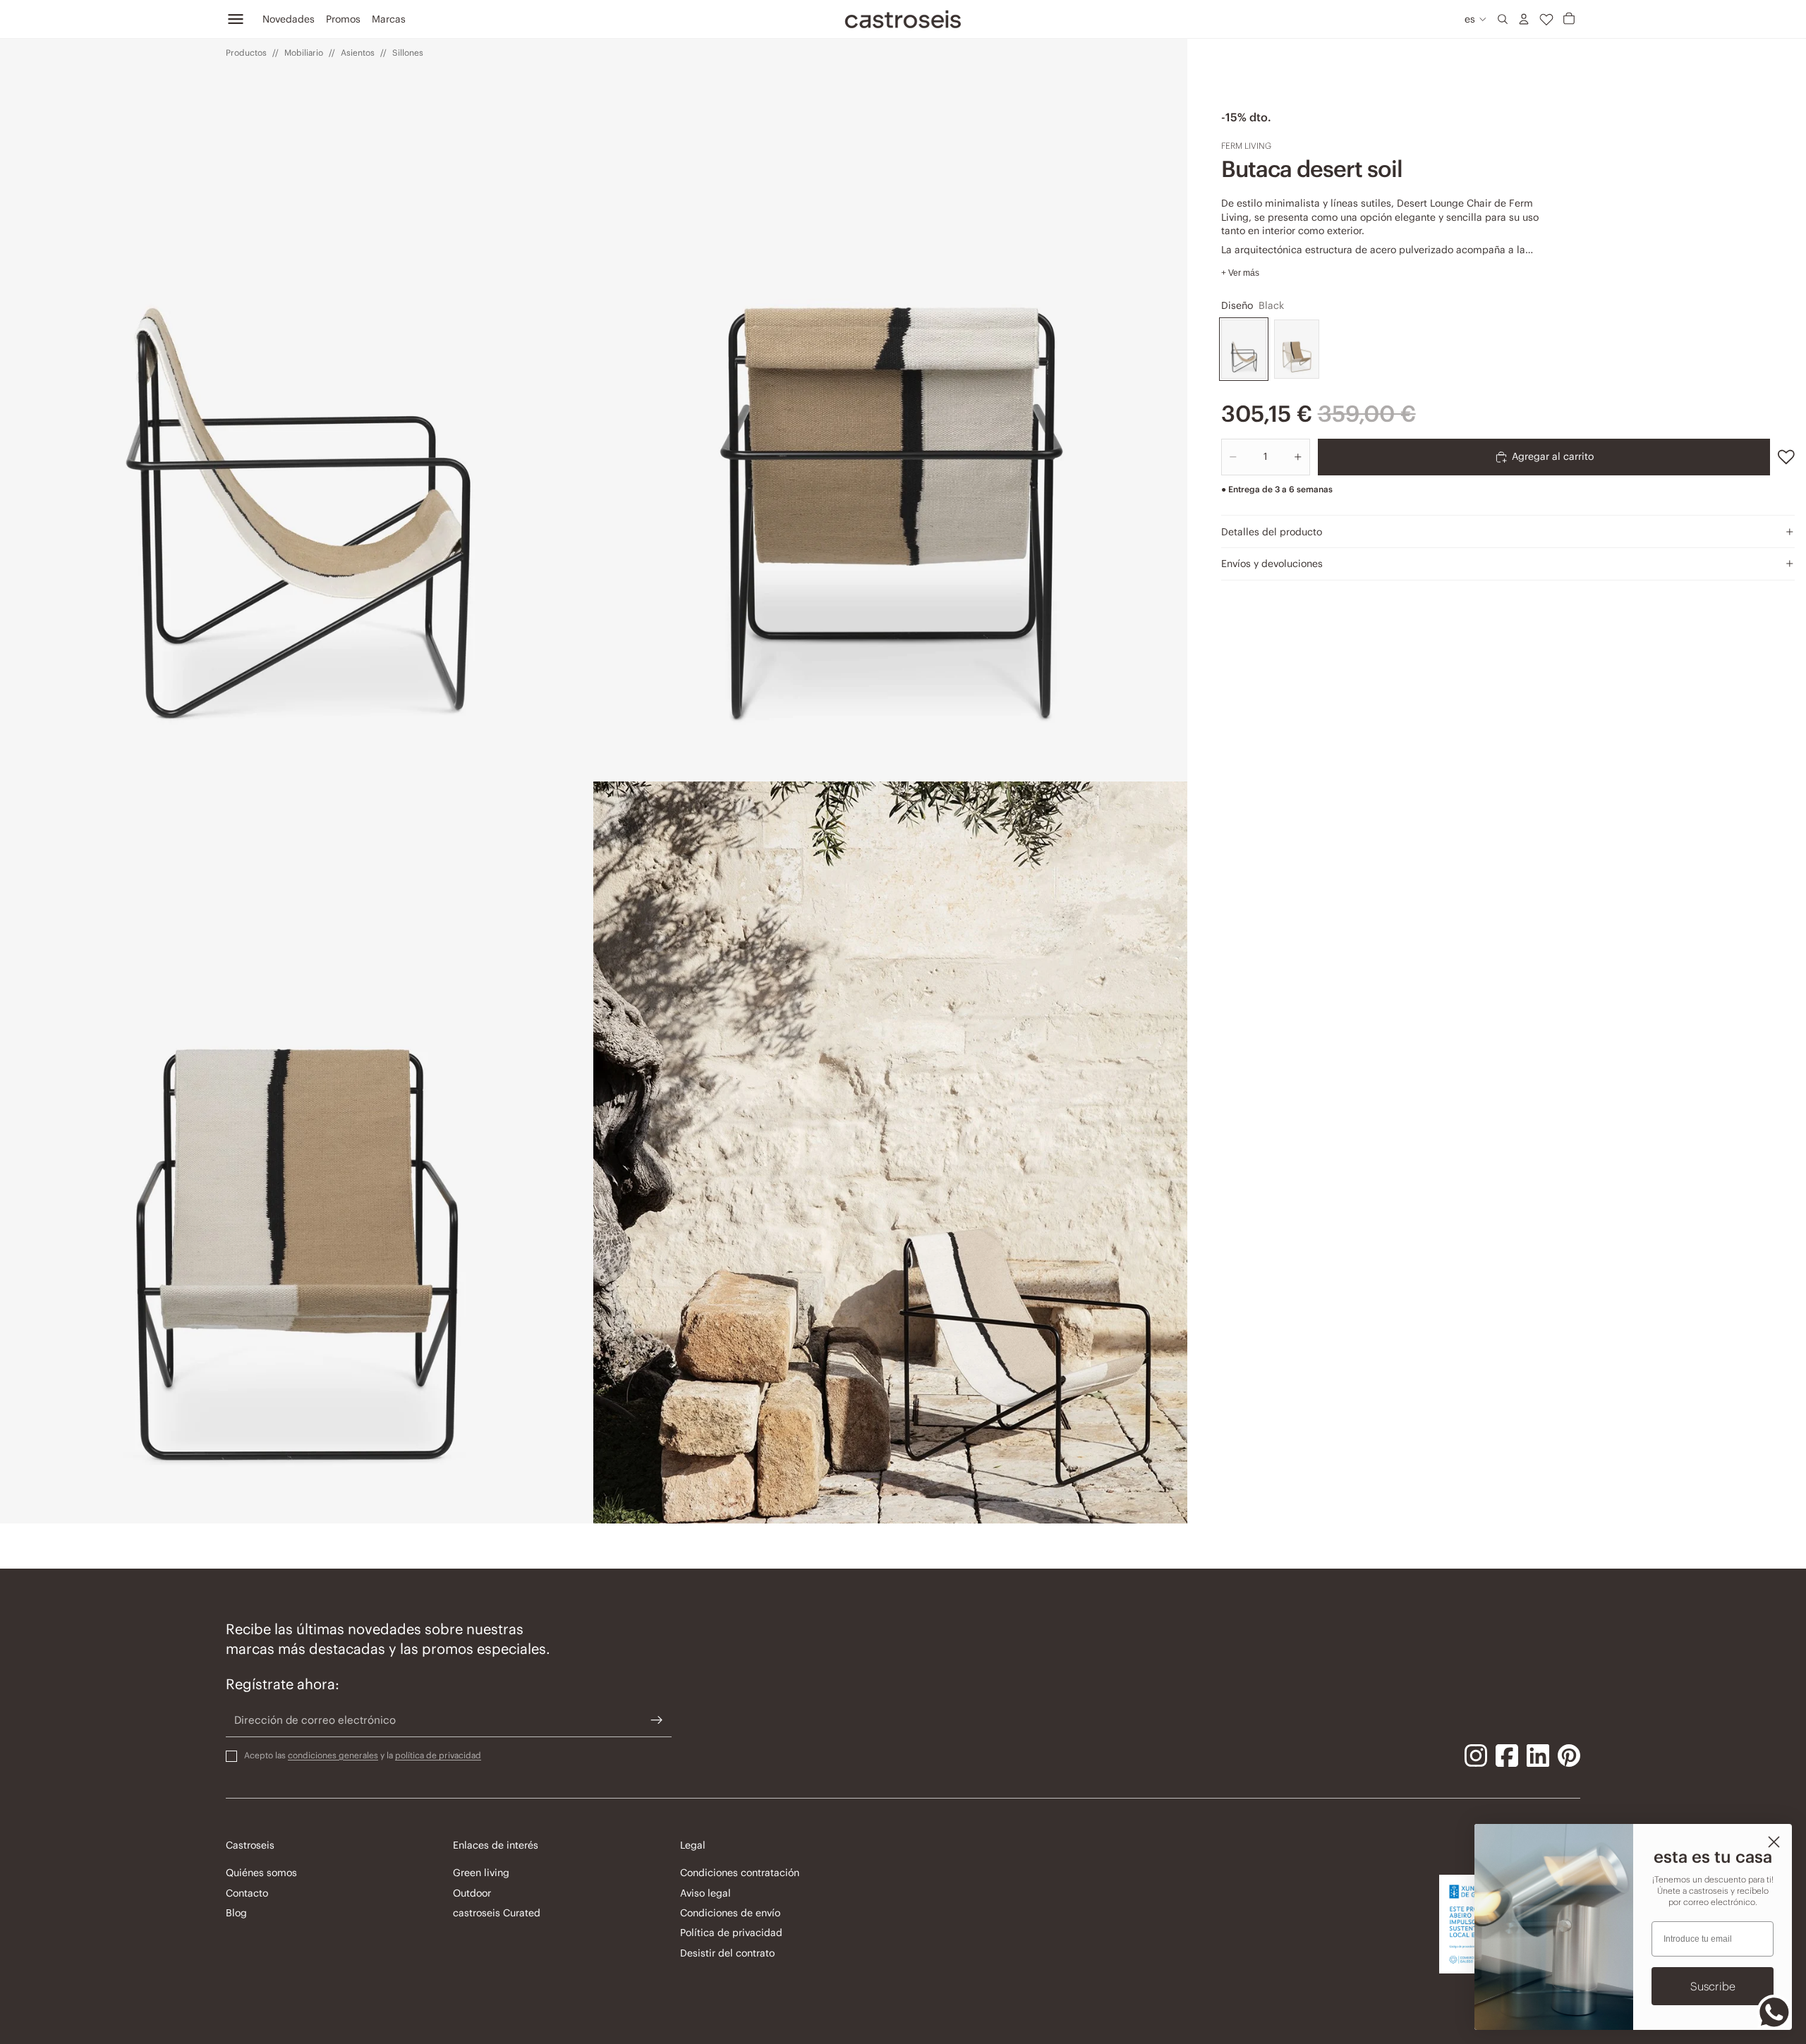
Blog (236, 1913)
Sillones (408, 53)
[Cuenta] (1524, 19)
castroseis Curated (497, 1913)
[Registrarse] (657, 1720)
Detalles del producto (1272, 532)
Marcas (389, 19)
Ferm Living (1246, 146)
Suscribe (1713, 1986)
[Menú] (236, 19)
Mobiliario (304, 53)
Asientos (358, 53)
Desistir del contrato (727, 1953)
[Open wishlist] (1546, 19)
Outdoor (472, 1893)
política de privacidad (438, 1755)
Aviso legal (705, 1893)
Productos (246, 53)
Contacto (247, 1893)
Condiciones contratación (740, 1873)
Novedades (289, 19)
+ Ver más (1240, 273)
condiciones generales (333, 1755)
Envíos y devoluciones (1272, 564)
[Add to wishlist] (1786, 457)
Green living (481, 1873)
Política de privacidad (731, 1933)
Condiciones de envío (730, 1913)
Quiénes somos (261, 1873)
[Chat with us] (1774, 2012)
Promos (343, 19)
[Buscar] (1503, 19)
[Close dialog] (1774, 1842)
